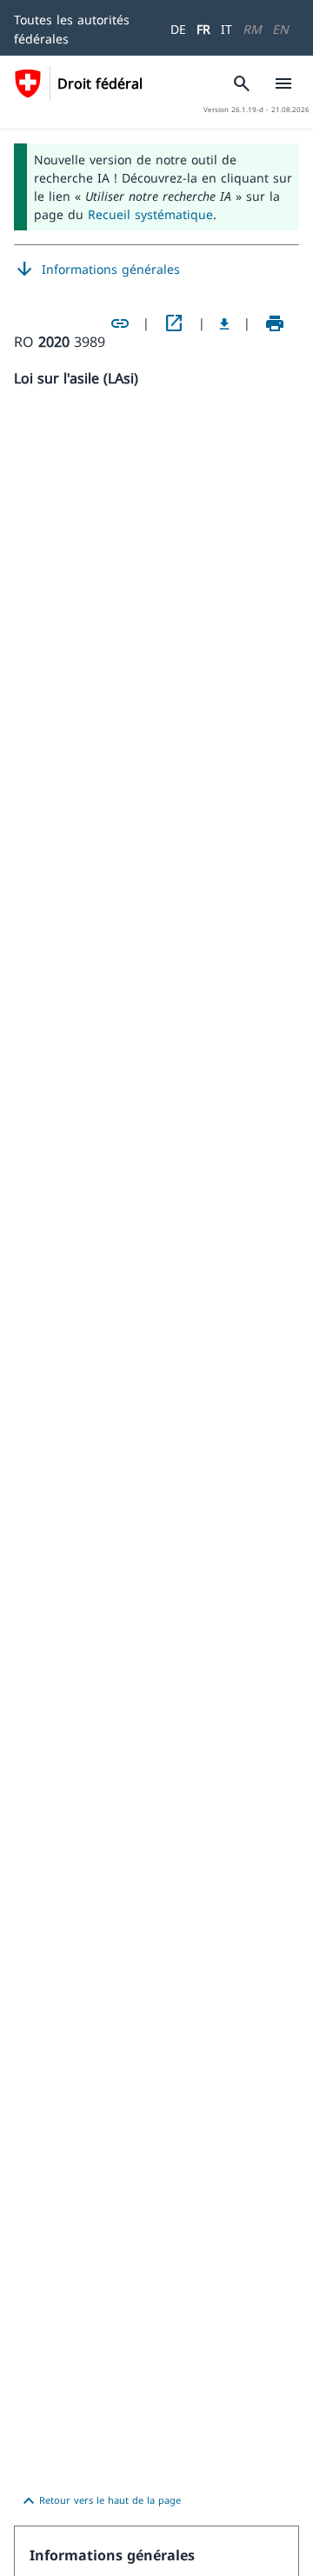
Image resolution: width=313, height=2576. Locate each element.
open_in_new (174, 323)
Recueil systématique (150, 214)
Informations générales (97, 270)
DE (178, 29)
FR (203, 29)
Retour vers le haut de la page (100, 2501)
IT (226, 29)
